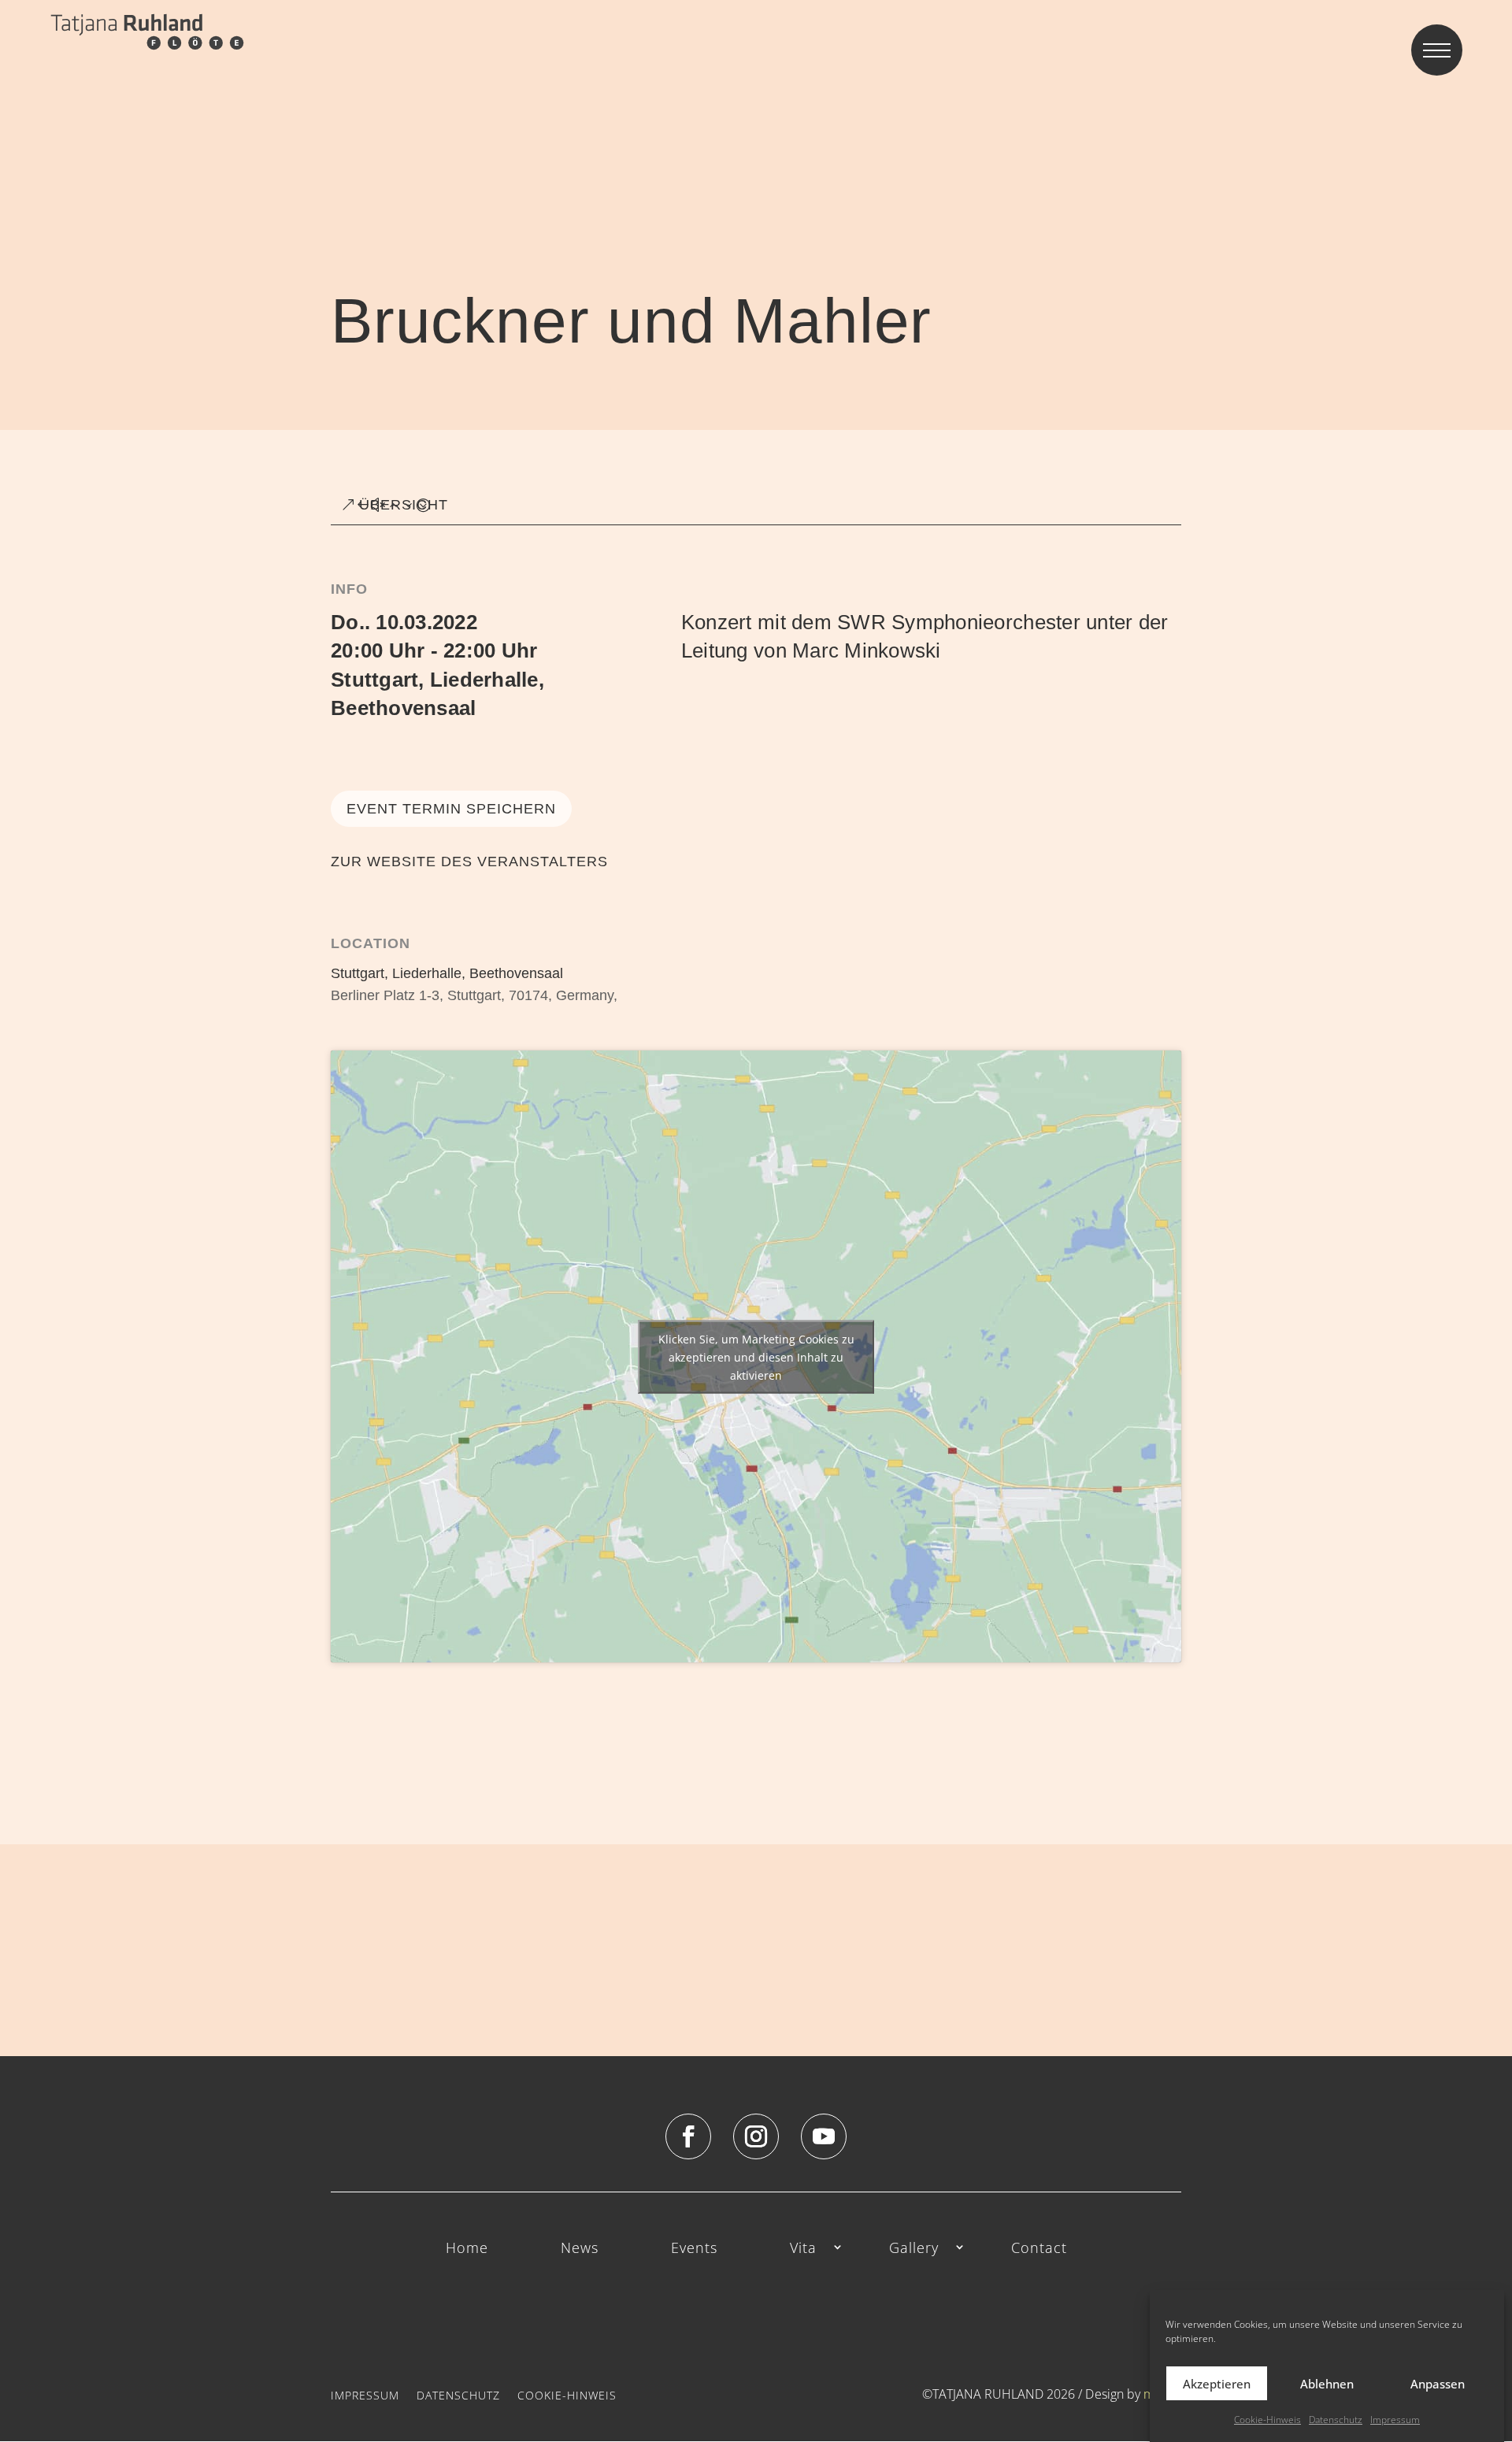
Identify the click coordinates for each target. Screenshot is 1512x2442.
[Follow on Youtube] (824, 2136)
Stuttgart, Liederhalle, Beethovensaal (447, 973)
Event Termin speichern (451, 809)
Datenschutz (1336, 2420)
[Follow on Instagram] (756, 2136)
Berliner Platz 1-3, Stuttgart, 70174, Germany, (474, 995)
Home (467, 2249)
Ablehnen (1327, 2383)
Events (694, 2249)
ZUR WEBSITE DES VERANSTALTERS (469, 862)
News (580, 2249)
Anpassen (1438, 2383)
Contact (1039, 2249)
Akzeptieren (1217, 2383)
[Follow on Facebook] (688, 2136)
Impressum (1395, 2420)
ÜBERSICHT (404, 505)
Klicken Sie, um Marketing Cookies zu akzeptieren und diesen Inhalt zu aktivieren (756, 1356)
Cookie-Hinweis (1267, 2420)
